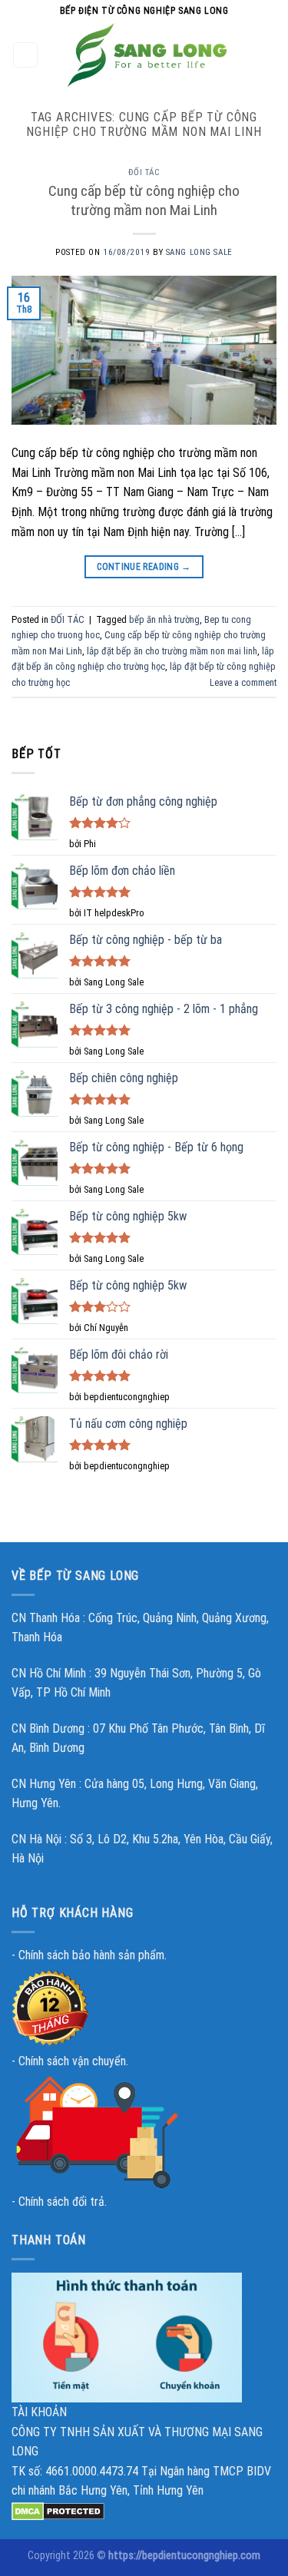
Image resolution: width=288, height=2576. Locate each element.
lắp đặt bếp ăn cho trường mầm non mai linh (172, 651)
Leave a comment (243, 682)
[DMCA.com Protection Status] (58, 2510)
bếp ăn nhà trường (164, 619)
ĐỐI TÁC (144, 172)
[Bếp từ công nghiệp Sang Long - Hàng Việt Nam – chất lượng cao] (147, 55)
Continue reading (144, 567)
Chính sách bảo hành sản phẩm (91, 1955)
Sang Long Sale (199, 252)
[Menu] (26, 55)
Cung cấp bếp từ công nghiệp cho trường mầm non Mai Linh (144, 200)
